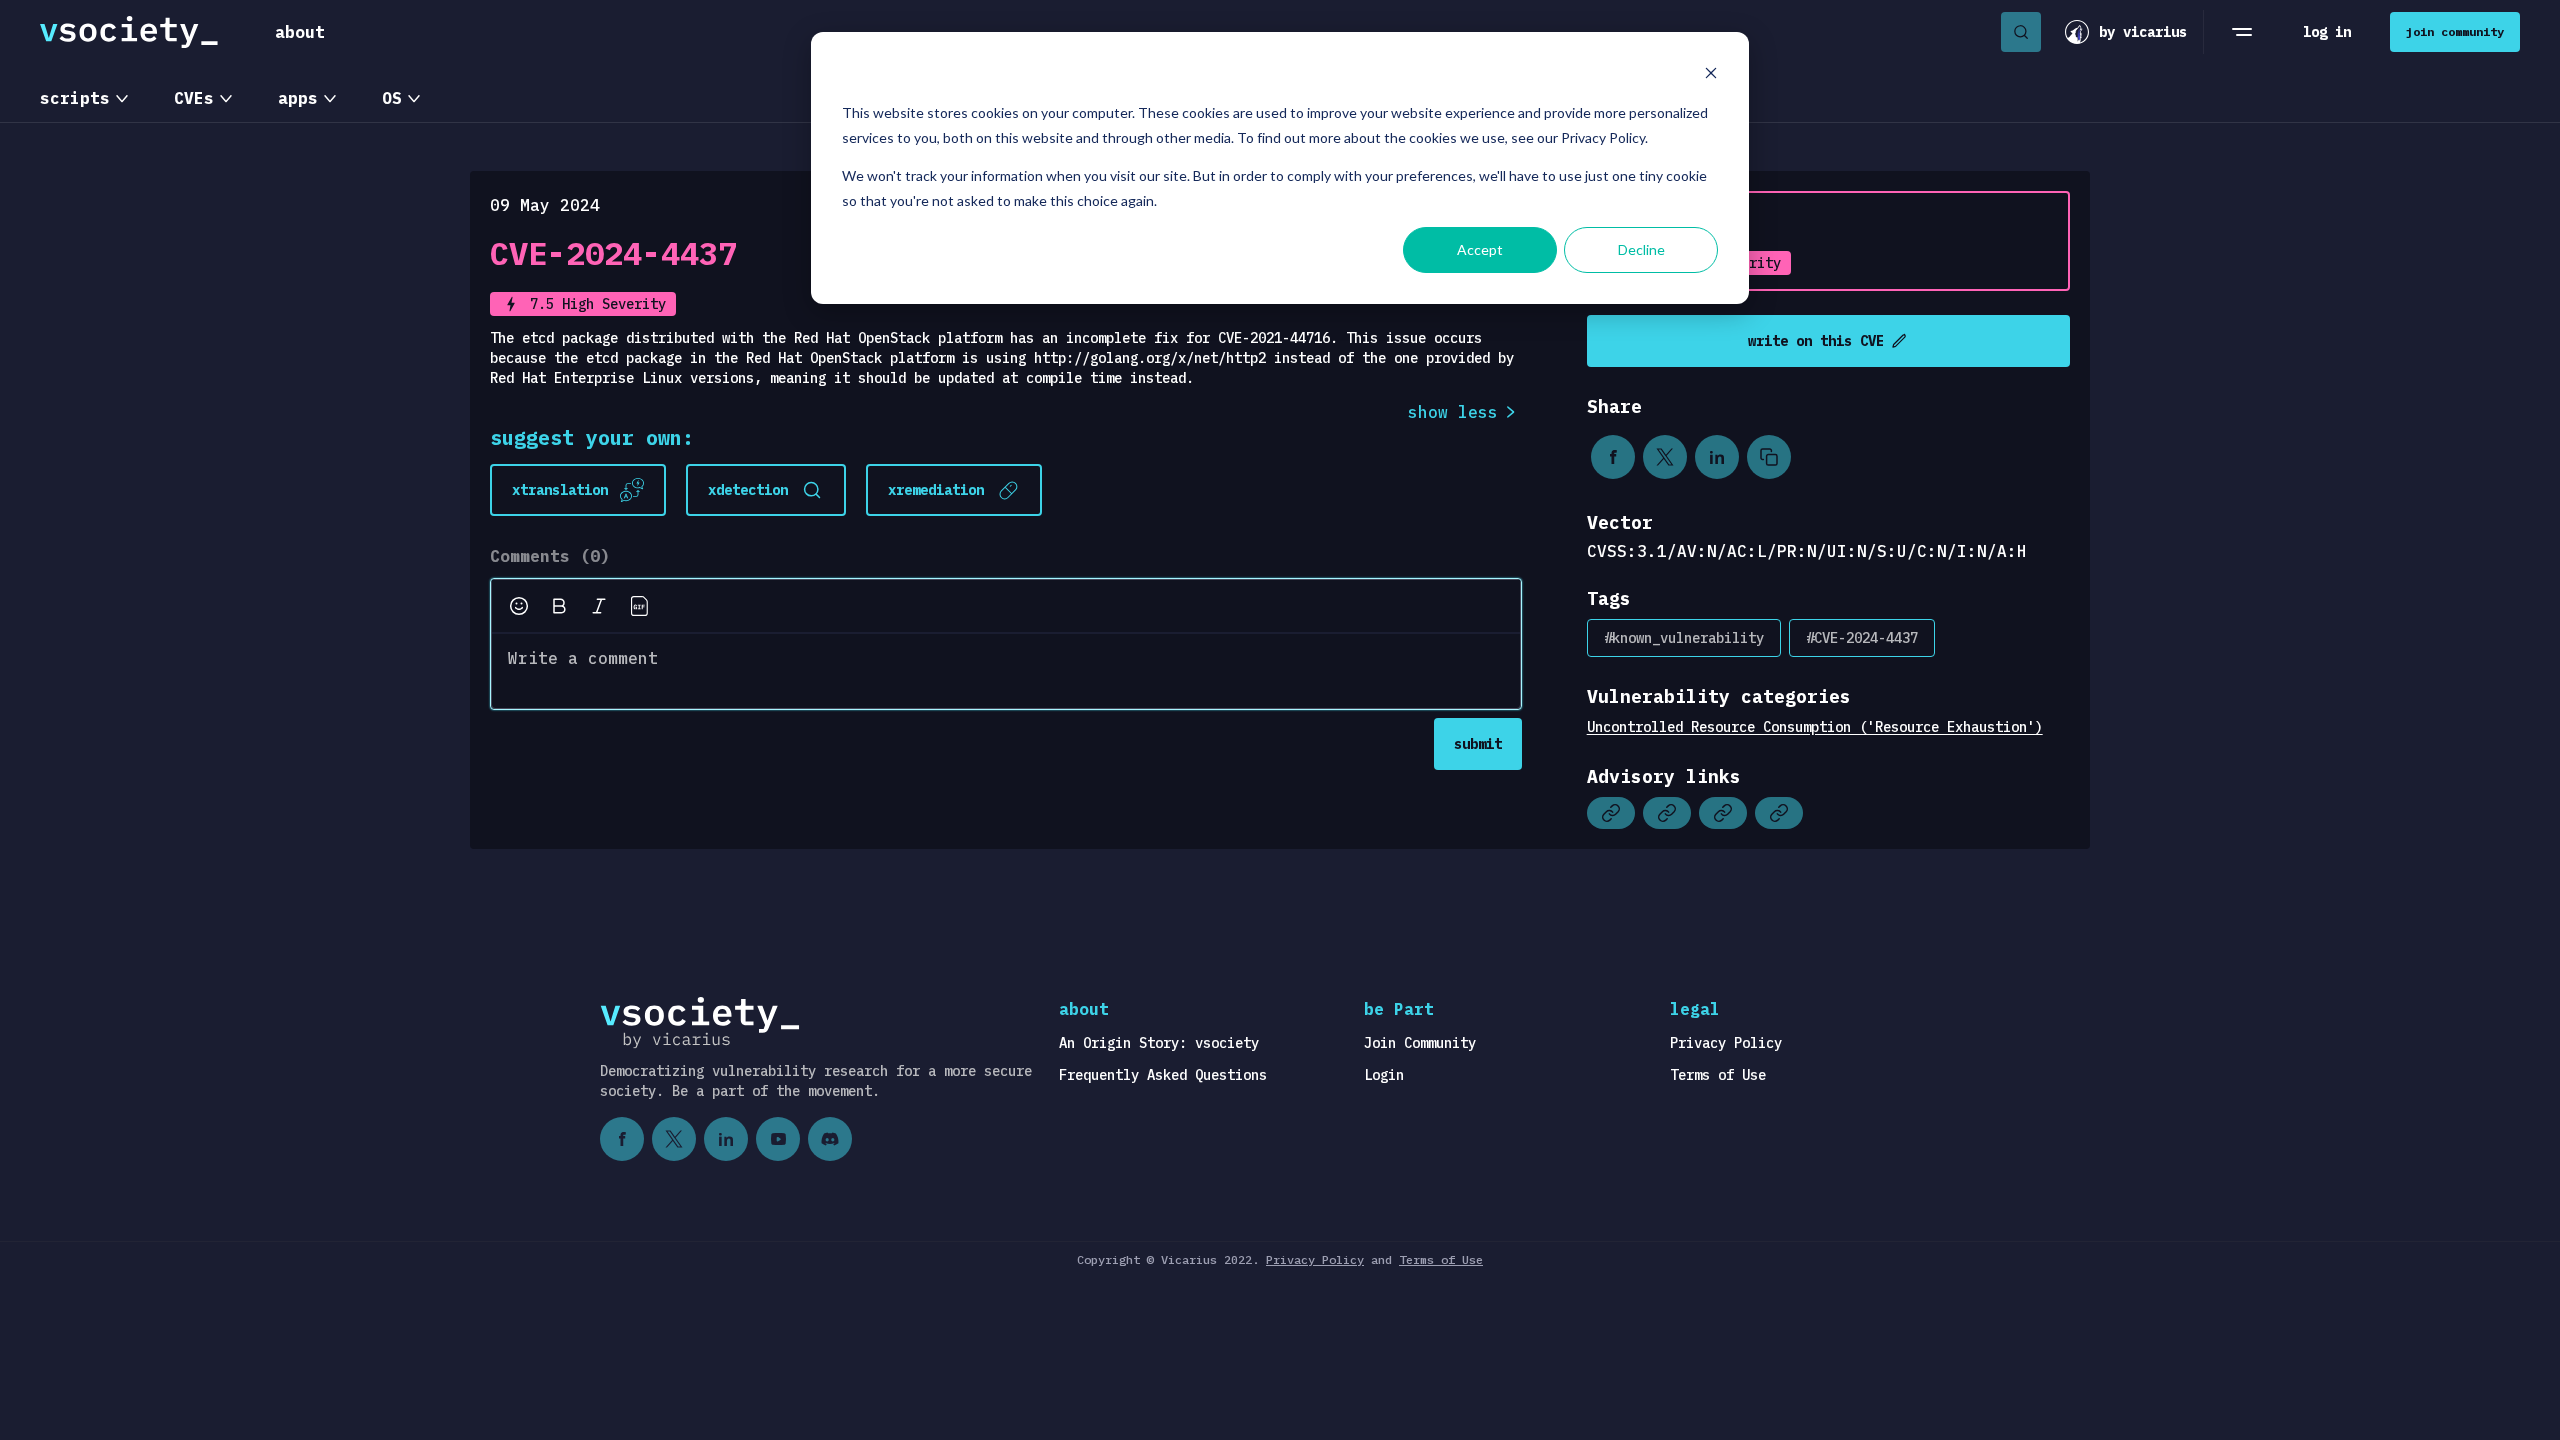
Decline (1641, 249)
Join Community (1420, 1043)
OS (392, 98)
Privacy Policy (1726, 1043)
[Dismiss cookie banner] (1711, 75)
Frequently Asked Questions (1163, 1075)
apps (298, 98)
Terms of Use (1718, 1075)
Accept (1480, 249)
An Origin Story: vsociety (1159, 1043)
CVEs (194, 98)
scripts (75, 98)
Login (1384, 1075)
